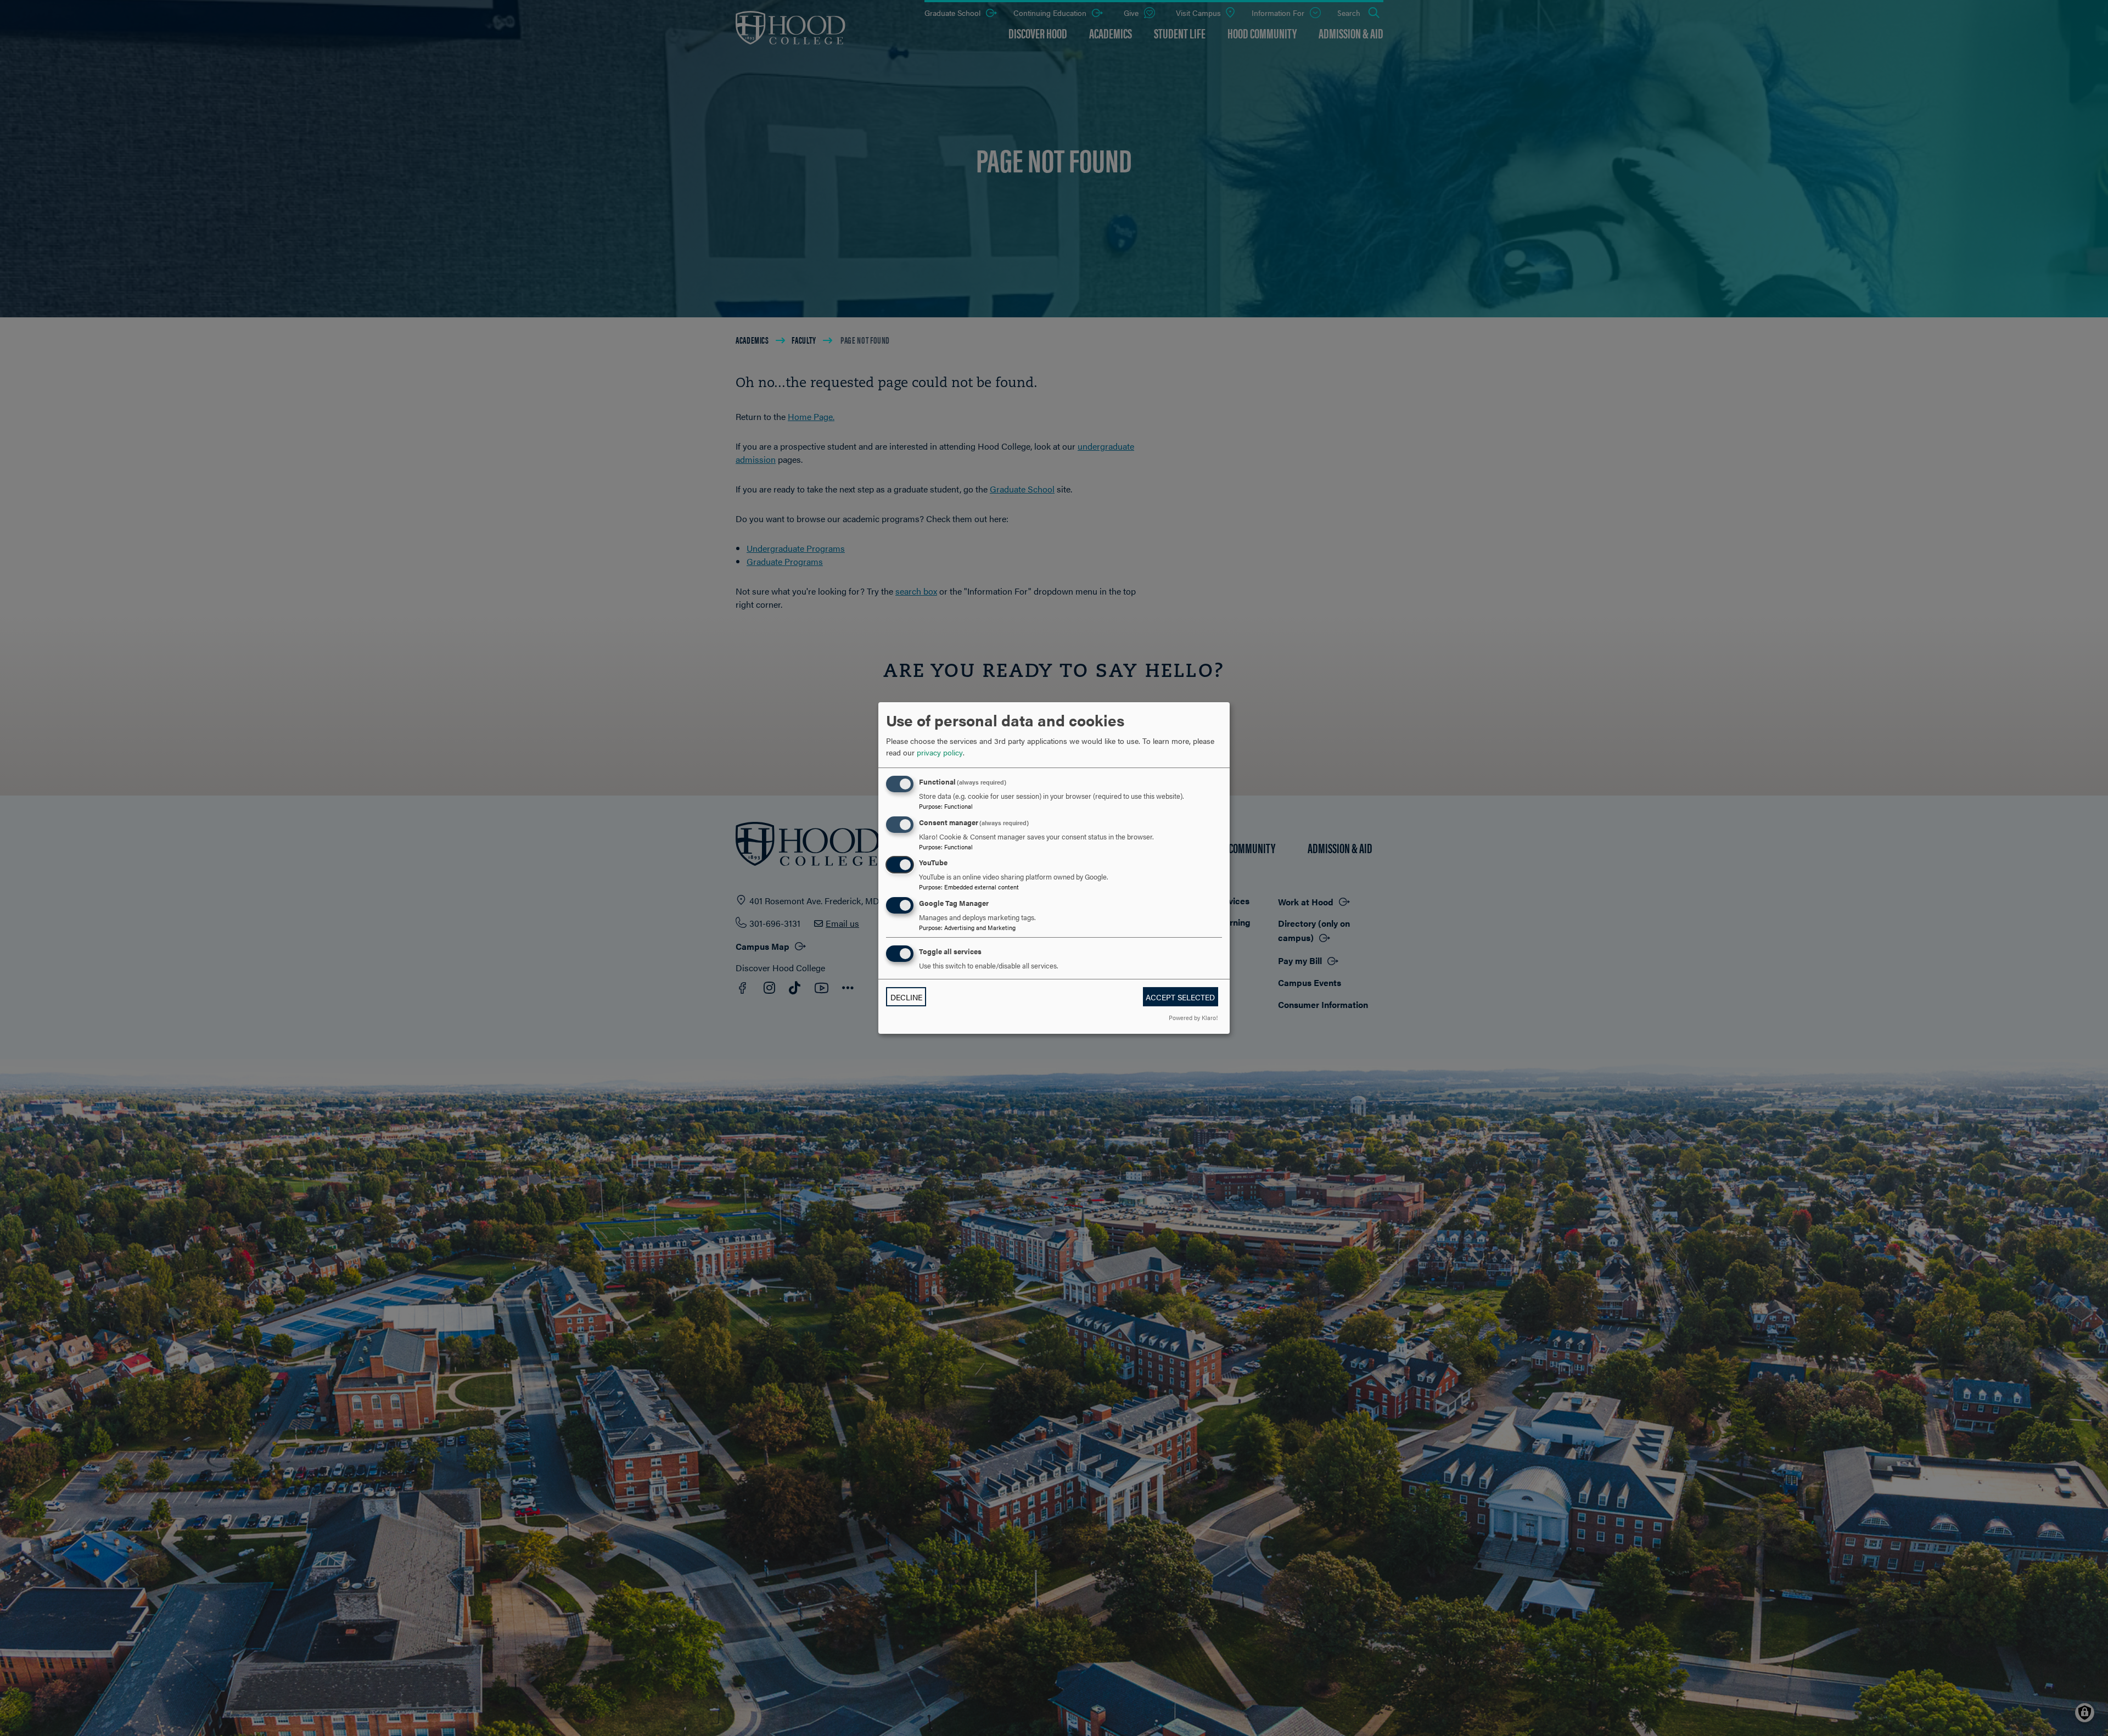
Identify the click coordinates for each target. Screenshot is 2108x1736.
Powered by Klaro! (1193, 1017)
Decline (906, 997)
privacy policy (940, 752)
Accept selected (1180, 997)
